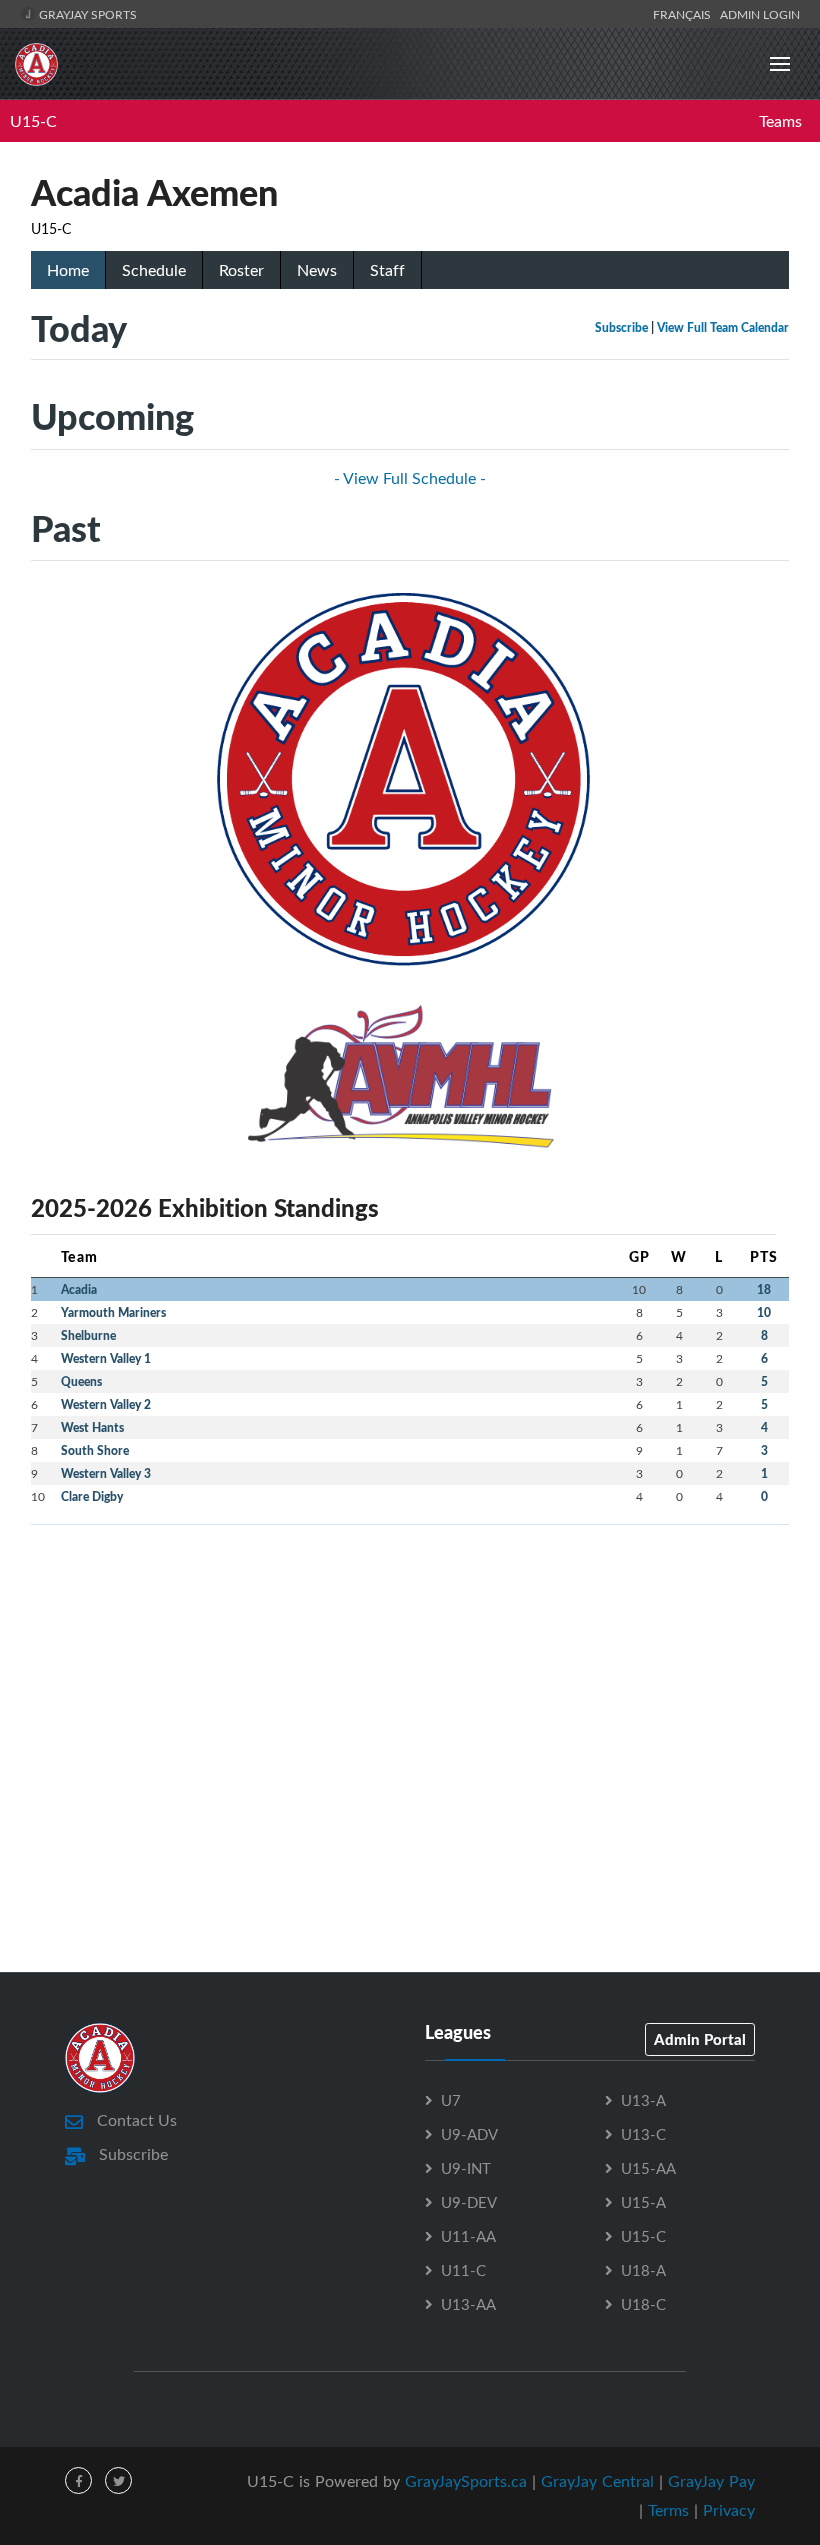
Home (68, 270)
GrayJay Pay (711, 2481)
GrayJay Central (597, 2481)
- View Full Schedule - (410, 478)
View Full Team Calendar (723, 327)
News (317, 270)
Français (685, 14)
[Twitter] (118, 2480)
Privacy (729, 2510)
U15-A (643, 2202)
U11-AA (468, 2236)
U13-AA (468, 2304)
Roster (241, 270)
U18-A (643, 2270)
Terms (668, 2510)
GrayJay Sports (86, 14)
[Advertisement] (410, 1681)
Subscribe (621, 327)
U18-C (643, 2304)
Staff (387, 270)
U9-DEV (469, 2202)
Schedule (154, 270)
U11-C (463, 2270)
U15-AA (648, 2168)
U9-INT (466, 2168)
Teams (780, 121)
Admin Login (760, 14)
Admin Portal (700, 2039)
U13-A (643, 2100)
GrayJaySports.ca (466, 2481)
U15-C (33, 121)
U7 (451, 2100)
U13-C (643, 2134)
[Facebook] (78, 2480)
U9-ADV (469, 2134)
